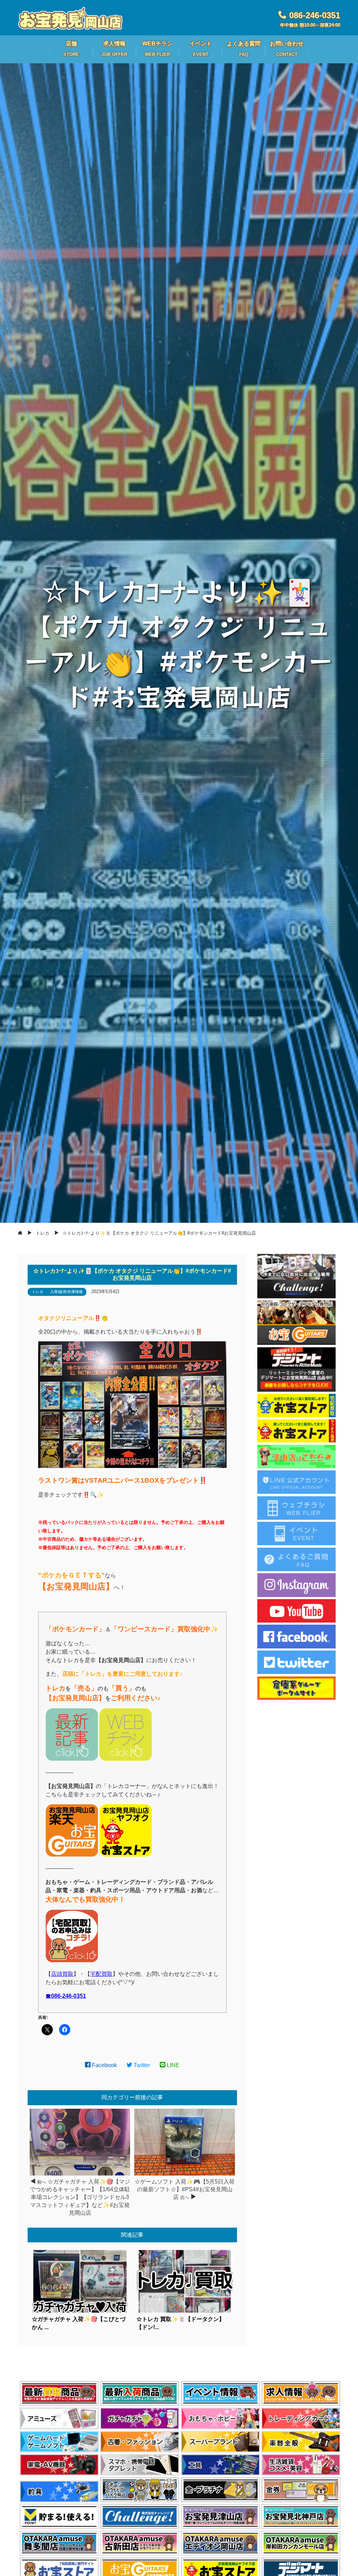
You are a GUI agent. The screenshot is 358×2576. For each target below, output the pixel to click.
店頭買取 (62, 1974)
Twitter (141, 2065)
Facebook (104, 2065)
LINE (172, 2065)
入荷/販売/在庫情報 (66, 1292)
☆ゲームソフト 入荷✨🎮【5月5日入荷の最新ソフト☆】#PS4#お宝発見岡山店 (185, 2190)
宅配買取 (101, 1974)
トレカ (38, 1292)
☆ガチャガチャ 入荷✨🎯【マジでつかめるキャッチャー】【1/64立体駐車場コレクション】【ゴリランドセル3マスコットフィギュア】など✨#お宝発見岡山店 (80, 2197)
